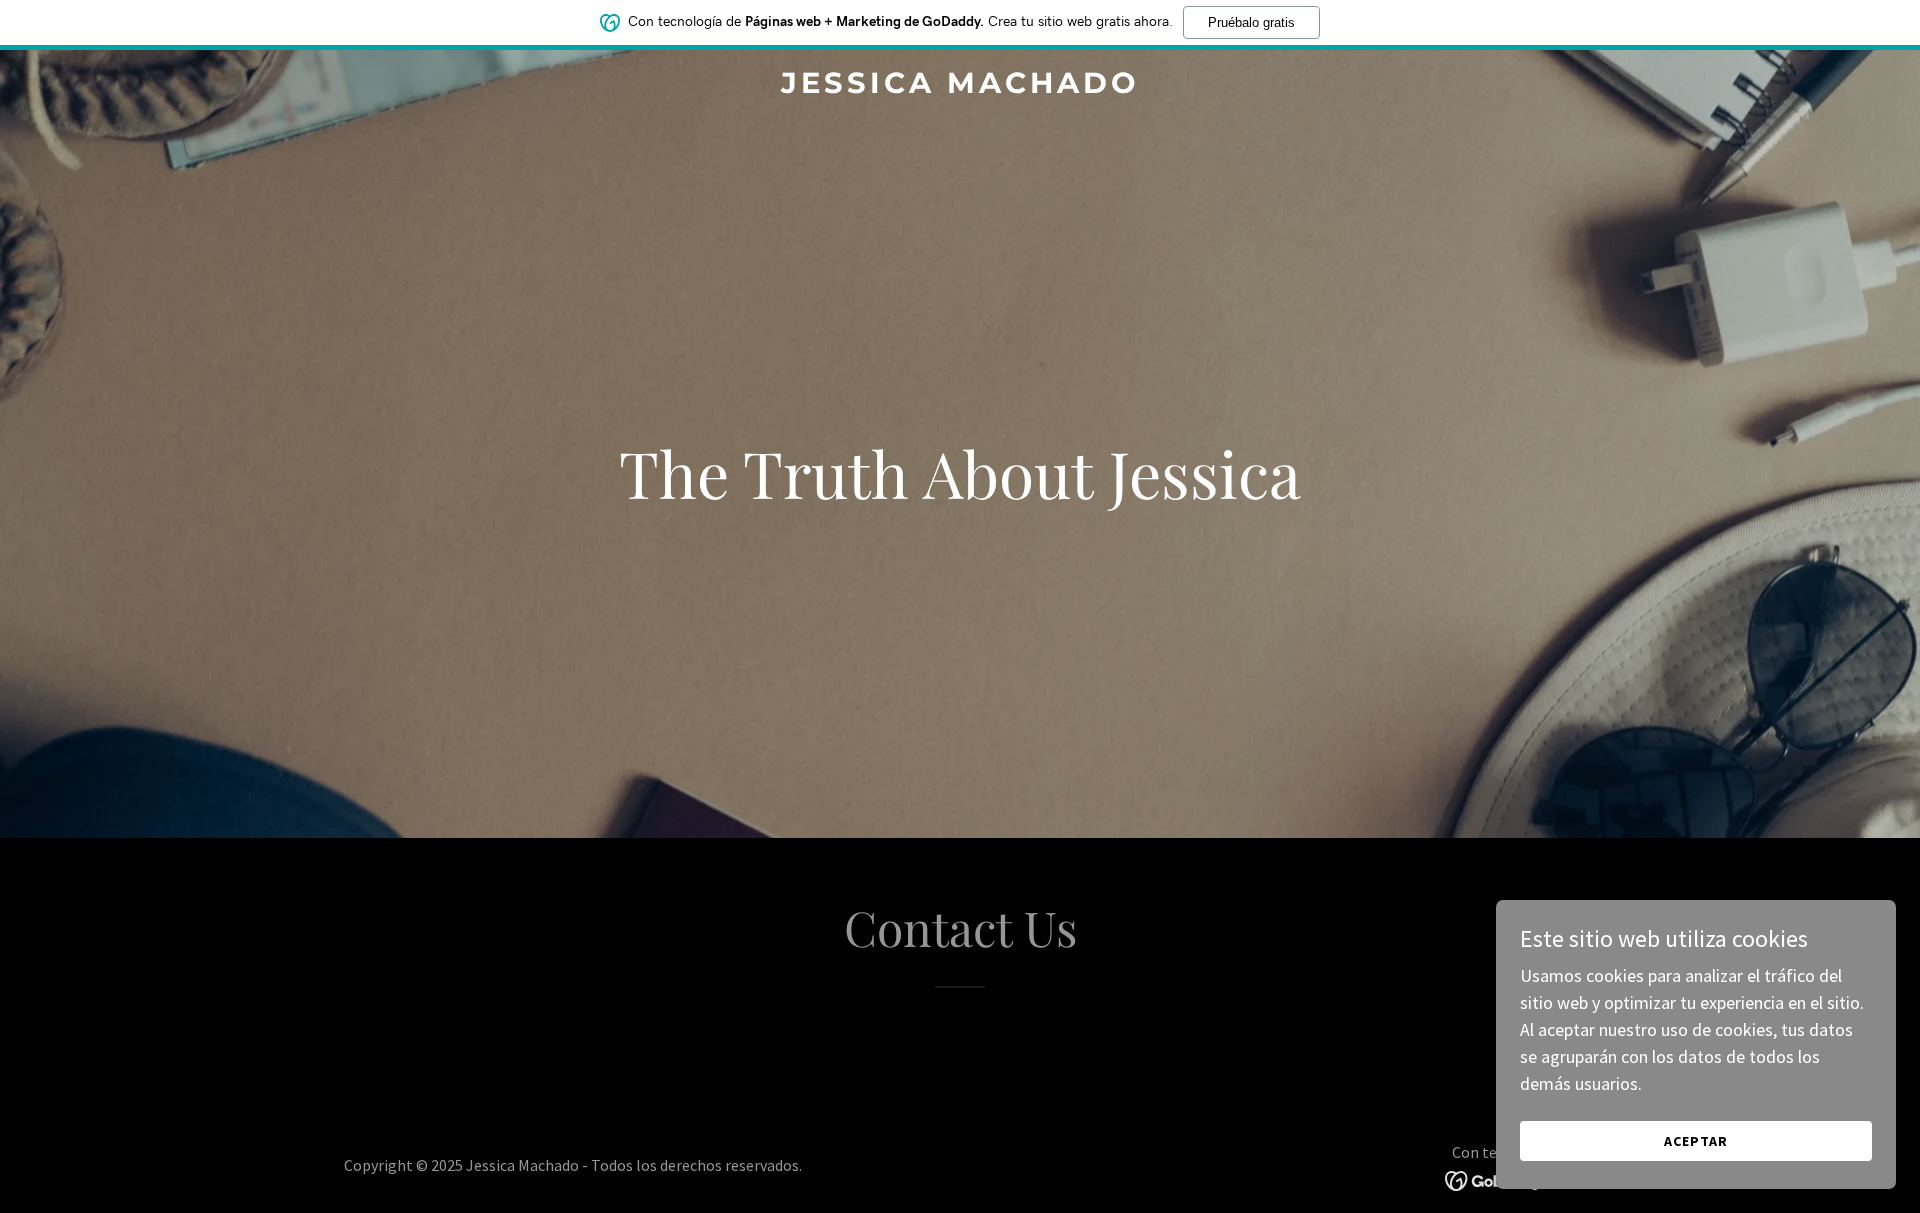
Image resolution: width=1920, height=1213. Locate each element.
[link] (960, 86)
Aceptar (1696, 1141)
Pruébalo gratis (1251, 22)
